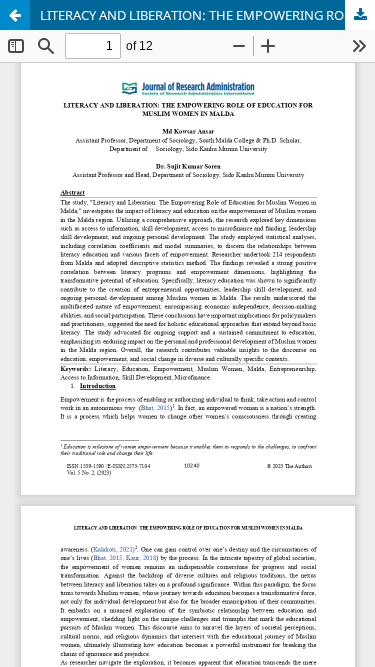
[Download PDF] (360, 15)
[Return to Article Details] (15, 15)
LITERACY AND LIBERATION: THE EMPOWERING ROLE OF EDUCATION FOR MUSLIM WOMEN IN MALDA (207, 15)
